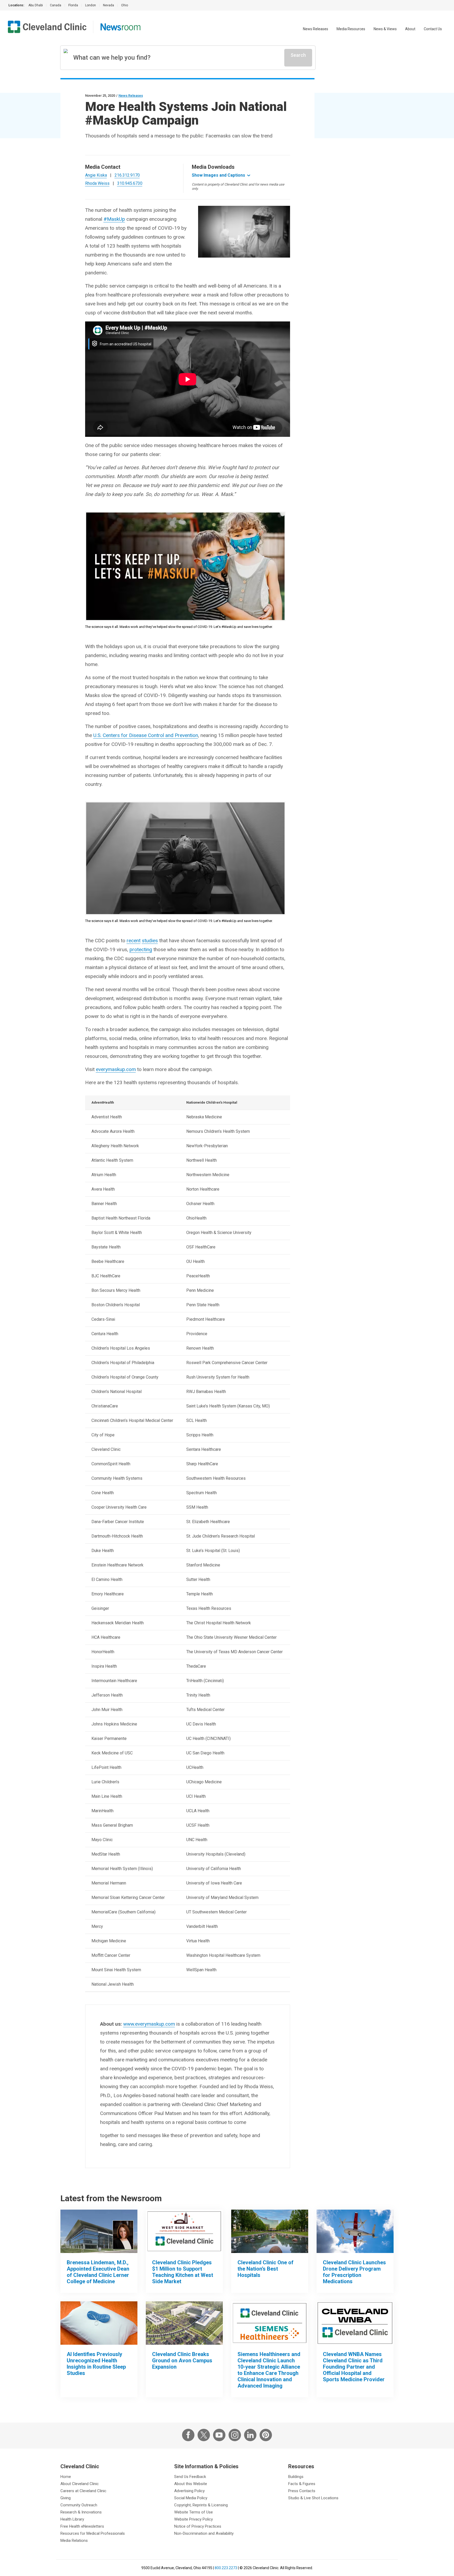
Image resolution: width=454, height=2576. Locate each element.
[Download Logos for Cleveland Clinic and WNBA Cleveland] (355, 2323)
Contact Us (433, 29)
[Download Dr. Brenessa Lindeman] (99, 2231)
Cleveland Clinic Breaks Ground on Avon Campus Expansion (182, 2360)
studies (150, 941)
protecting (141, 949)
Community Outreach (79, 2505)
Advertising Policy (189, 2491)
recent (134, 941)
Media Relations (74, 2541)
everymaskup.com (116, 1069)
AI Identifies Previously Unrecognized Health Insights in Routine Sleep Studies (96, 2364)
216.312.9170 (127, 175)
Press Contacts (302, 2491)
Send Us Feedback (190, 2477)
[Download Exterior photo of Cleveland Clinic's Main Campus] (270, 2231)
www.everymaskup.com (149, 2024)
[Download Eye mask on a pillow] (99, 2323)
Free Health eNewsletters (82, 2526)
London (91, 5)
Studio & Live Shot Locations (313, 2498)
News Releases (316, 29)
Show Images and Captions (218, 175)
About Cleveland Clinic (80, 2484)
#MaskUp (114, 219)
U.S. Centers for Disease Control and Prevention (146, 735)
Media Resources (351, 29)
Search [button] (298, 55)
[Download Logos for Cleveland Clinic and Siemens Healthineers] (270, 2323)
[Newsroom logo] (120, 27)
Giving (66, 2498)
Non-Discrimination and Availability (204, 2533)
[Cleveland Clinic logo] (47, 27)
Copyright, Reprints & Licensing (201, 2505)
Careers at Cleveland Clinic (83, 2491)
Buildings (296, 2477)
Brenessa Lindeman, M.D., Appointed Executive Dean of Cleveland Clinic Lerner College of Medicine (98, 2272)
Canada (56, 5)
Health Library (72, 2519)
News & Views (385, 29)
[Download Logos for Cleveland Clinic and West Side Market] (184, 2231)
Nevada (109, 5)
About (410, 29)
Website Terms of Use (194, 2512)
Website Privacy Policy (194, 2519)
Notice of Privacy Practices (198, 2526)
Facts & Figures (302, 2484)
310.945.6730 (130, 183)
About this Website (191, 2484)
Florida (73, 5)
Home (66, 2477)
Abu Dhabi (36, 5)
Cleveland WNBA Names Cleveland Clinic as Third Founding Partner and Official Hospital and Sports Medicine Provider (354, 2367)
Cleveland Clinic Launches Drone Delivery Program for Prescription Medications (354, 2272)
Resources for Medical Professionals (93, 2533)
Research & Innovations (81, 2512)
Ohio (125, 5)
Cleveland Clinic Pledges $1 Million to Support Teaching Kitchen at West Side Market (183, 2272)
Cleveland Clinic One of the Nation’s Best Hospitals (265, 2269)
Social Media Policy (191, 2498)
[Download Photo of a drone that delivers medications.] (355, 2231)
